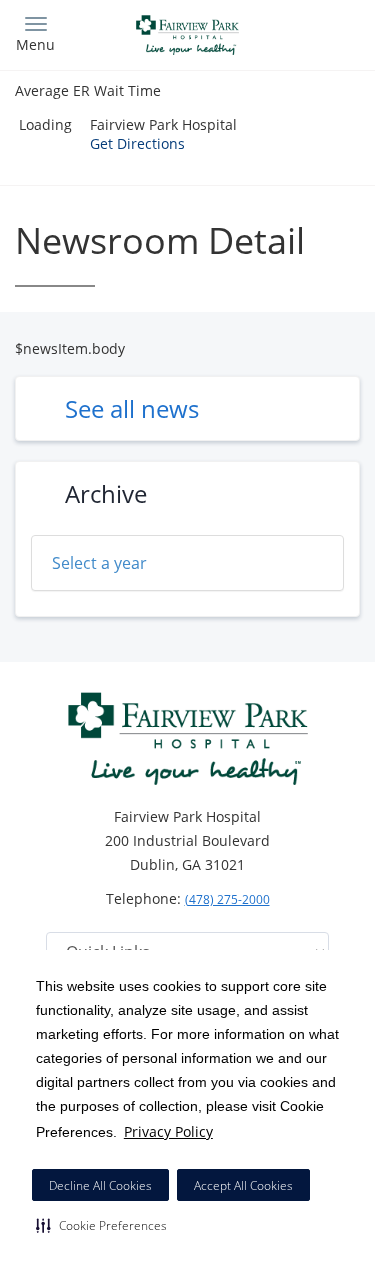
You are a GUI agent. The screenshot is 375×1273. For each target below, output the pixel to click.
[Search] (317, 32)
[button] (101, 1225)
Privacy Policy (168, 1131)
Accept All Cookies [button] (243, 1185)
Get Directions (137, 143)
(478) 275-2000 (227, 899)
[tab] (187, 563)
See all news (132, 408)
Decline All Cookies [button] (100, 1185)
